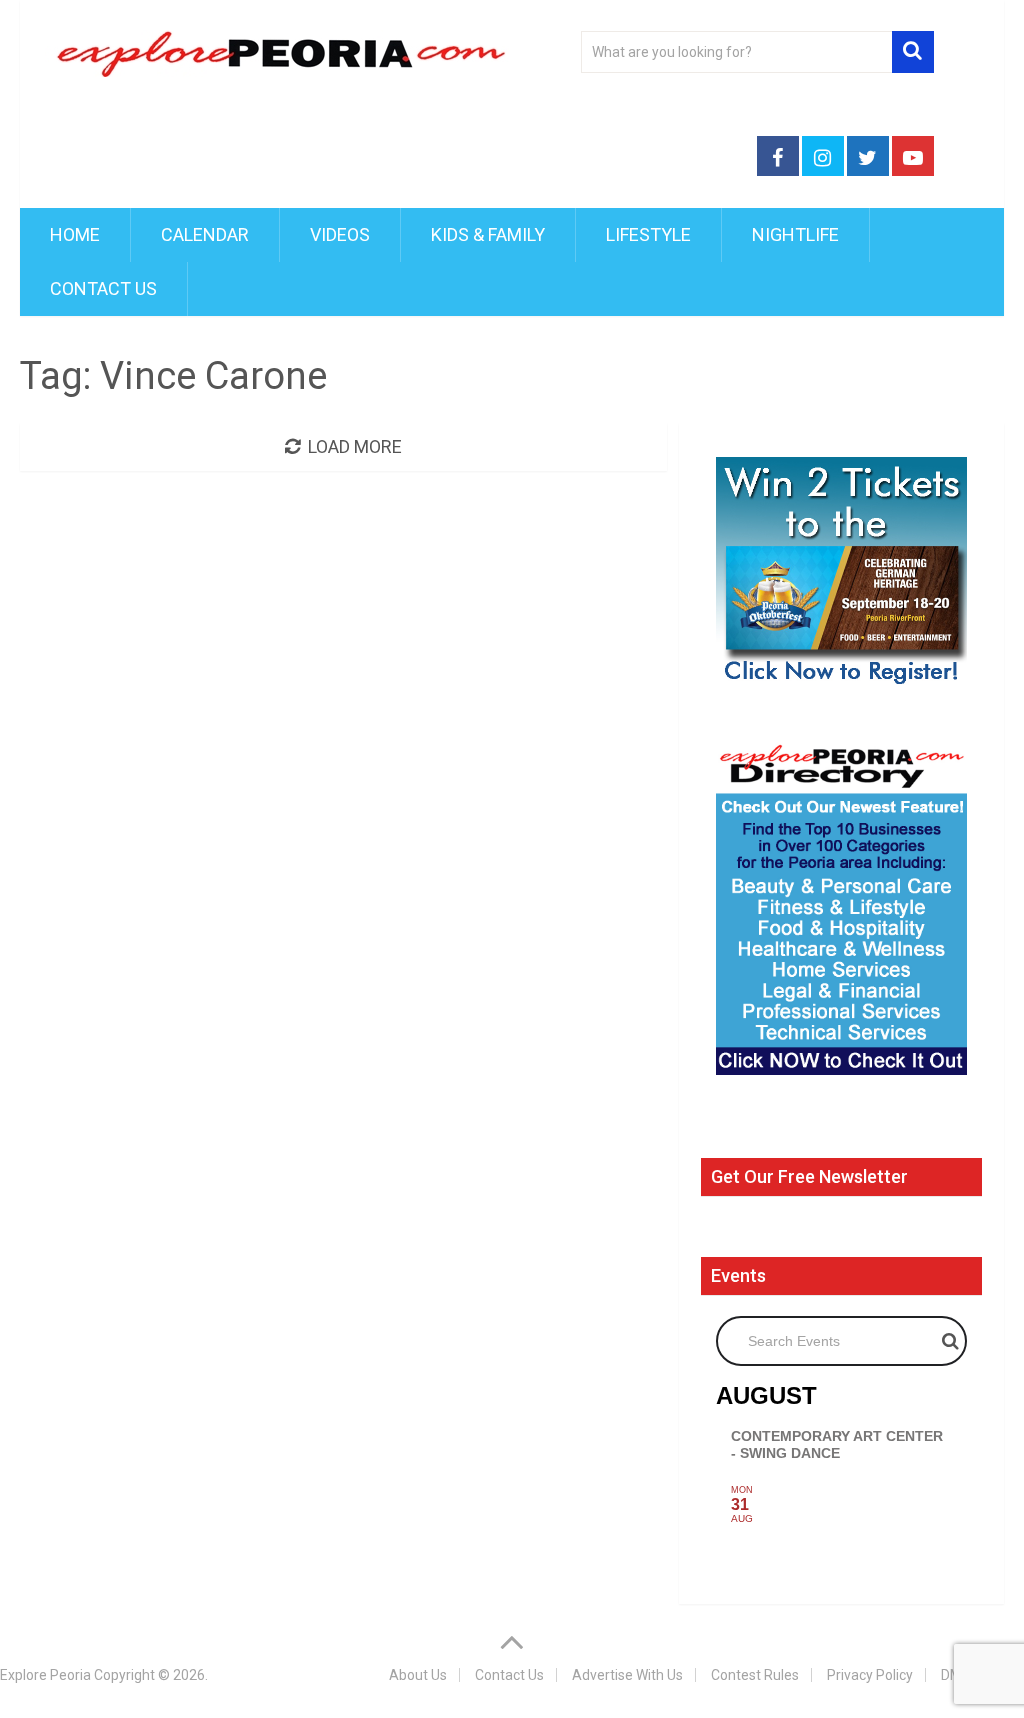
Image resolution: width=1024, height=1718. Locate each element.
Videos (340, 234)
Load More (355, 446)
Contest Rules (755, 1675)
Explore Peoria (45, 1675)
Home (75, 234)
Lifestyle (648, 234)
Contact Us (103, 288)
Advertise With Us (627, 1675)
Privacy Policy (870, 1675)
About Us (418, 1675)
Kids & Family (488, 234)
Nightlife (795, 234)
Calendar (205, 234)
